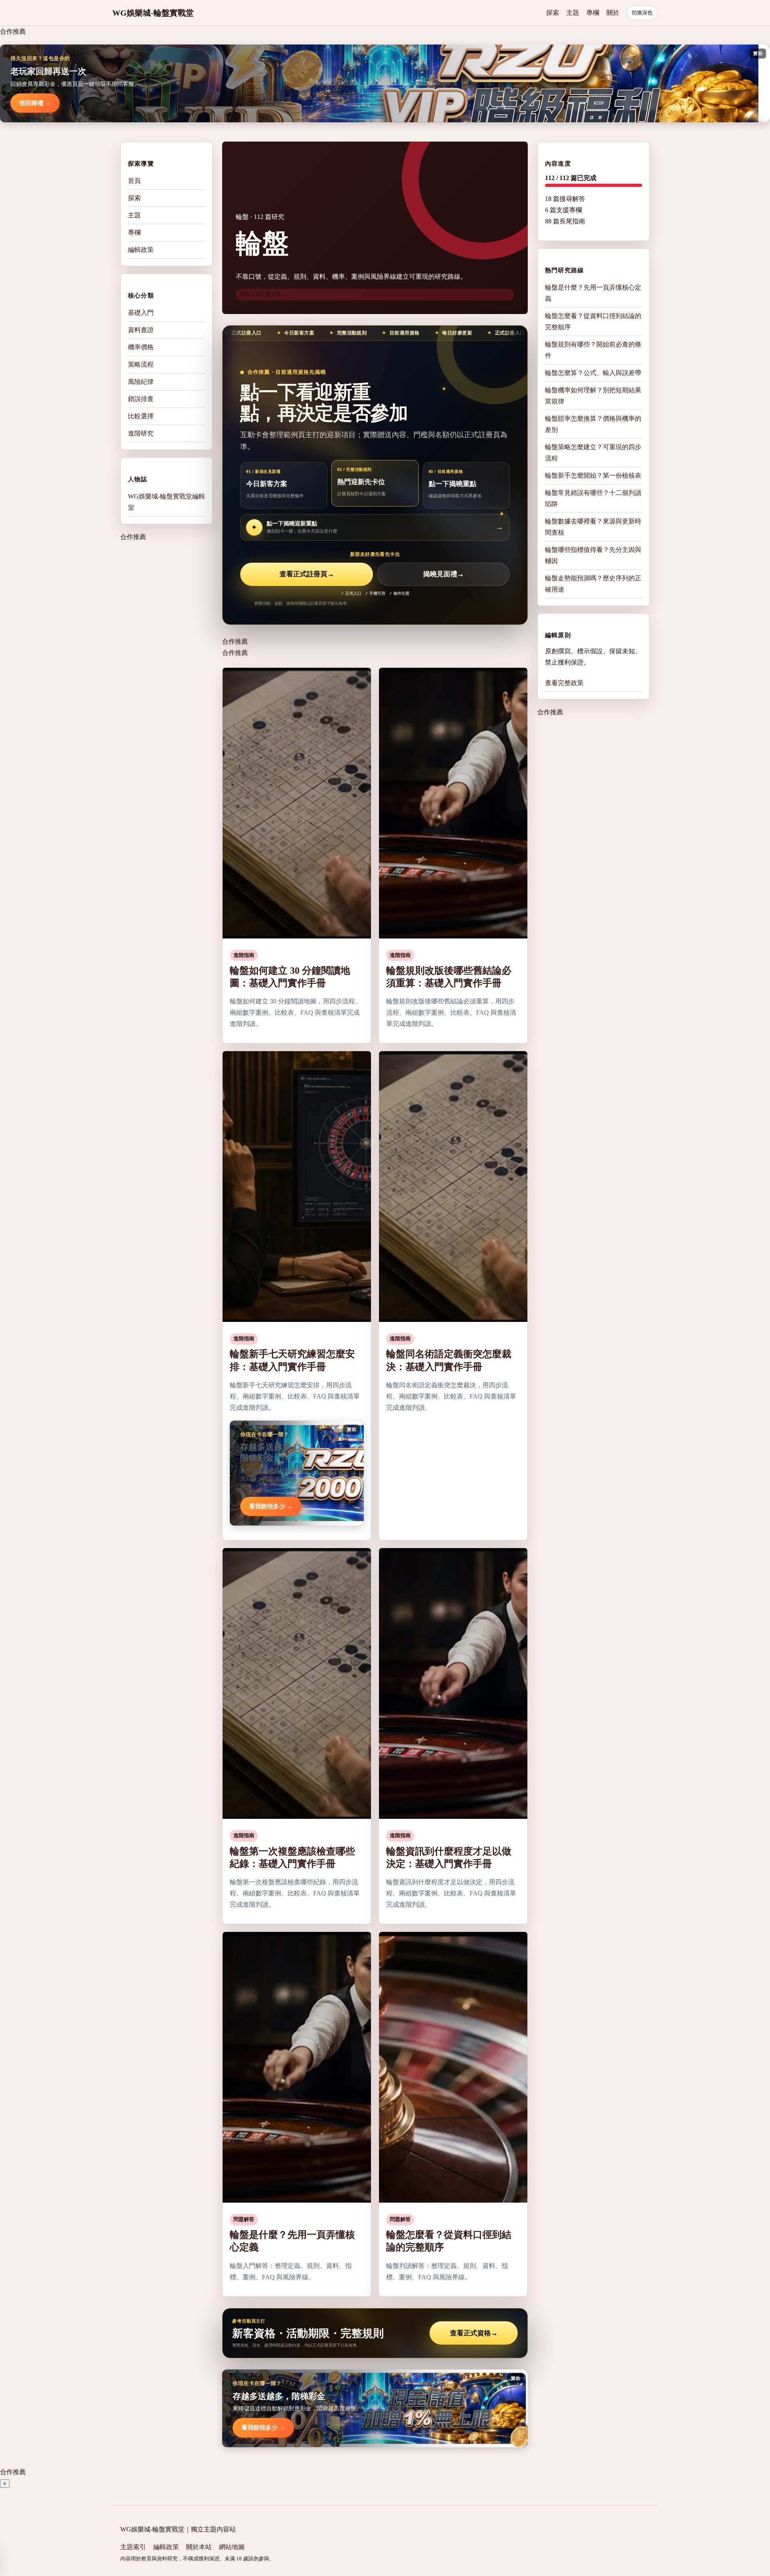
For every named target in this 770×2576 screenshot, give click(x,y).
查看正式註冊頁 (307, 574)
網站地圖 (232, 2547)
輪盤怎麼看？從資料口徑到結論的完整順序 (593, 321)
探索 (553, 13)
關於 (613, 13)
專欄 (593, 13)
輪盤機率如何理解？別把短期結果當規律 (593, 396)
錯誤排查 (141, 399)
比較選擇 (141, 416)
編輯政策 (141, 250)
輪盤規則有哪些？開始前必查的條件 (593, 350)
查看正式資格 (474, 2333)
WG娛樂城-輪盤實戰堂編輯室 (166, 502)
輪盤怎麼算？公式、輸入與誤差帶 (593, 373)
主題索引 (133, 2547)
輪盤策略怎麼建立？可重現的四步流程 (593, 453)
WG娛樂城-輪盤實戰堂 (153, 13)
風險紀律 (141, 382)
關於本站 (199, 2547)
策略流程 (141, 364)
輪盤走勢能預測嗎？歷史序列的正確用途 (593, 584)
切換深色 (642, 13)
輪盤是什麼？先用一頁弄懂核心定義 (593, 293)
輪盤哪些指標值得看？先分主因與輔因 (593, 555)
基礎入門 (141, 313)
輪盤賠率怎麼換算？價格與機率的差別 (593, 424)
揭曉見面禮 (444, 574)
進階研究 (141, 433)
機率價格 (141, 347)
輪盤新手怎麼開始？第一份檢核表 (593, 475)
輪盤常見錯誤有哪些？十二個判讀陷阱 (593, 498)
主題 (573, 13)
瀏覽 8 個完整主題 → (263, 294)
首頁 (134, 181)
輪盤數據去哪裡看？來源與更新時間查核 (593, 527)
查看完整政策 (564, 683)
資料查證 (141, 330)
